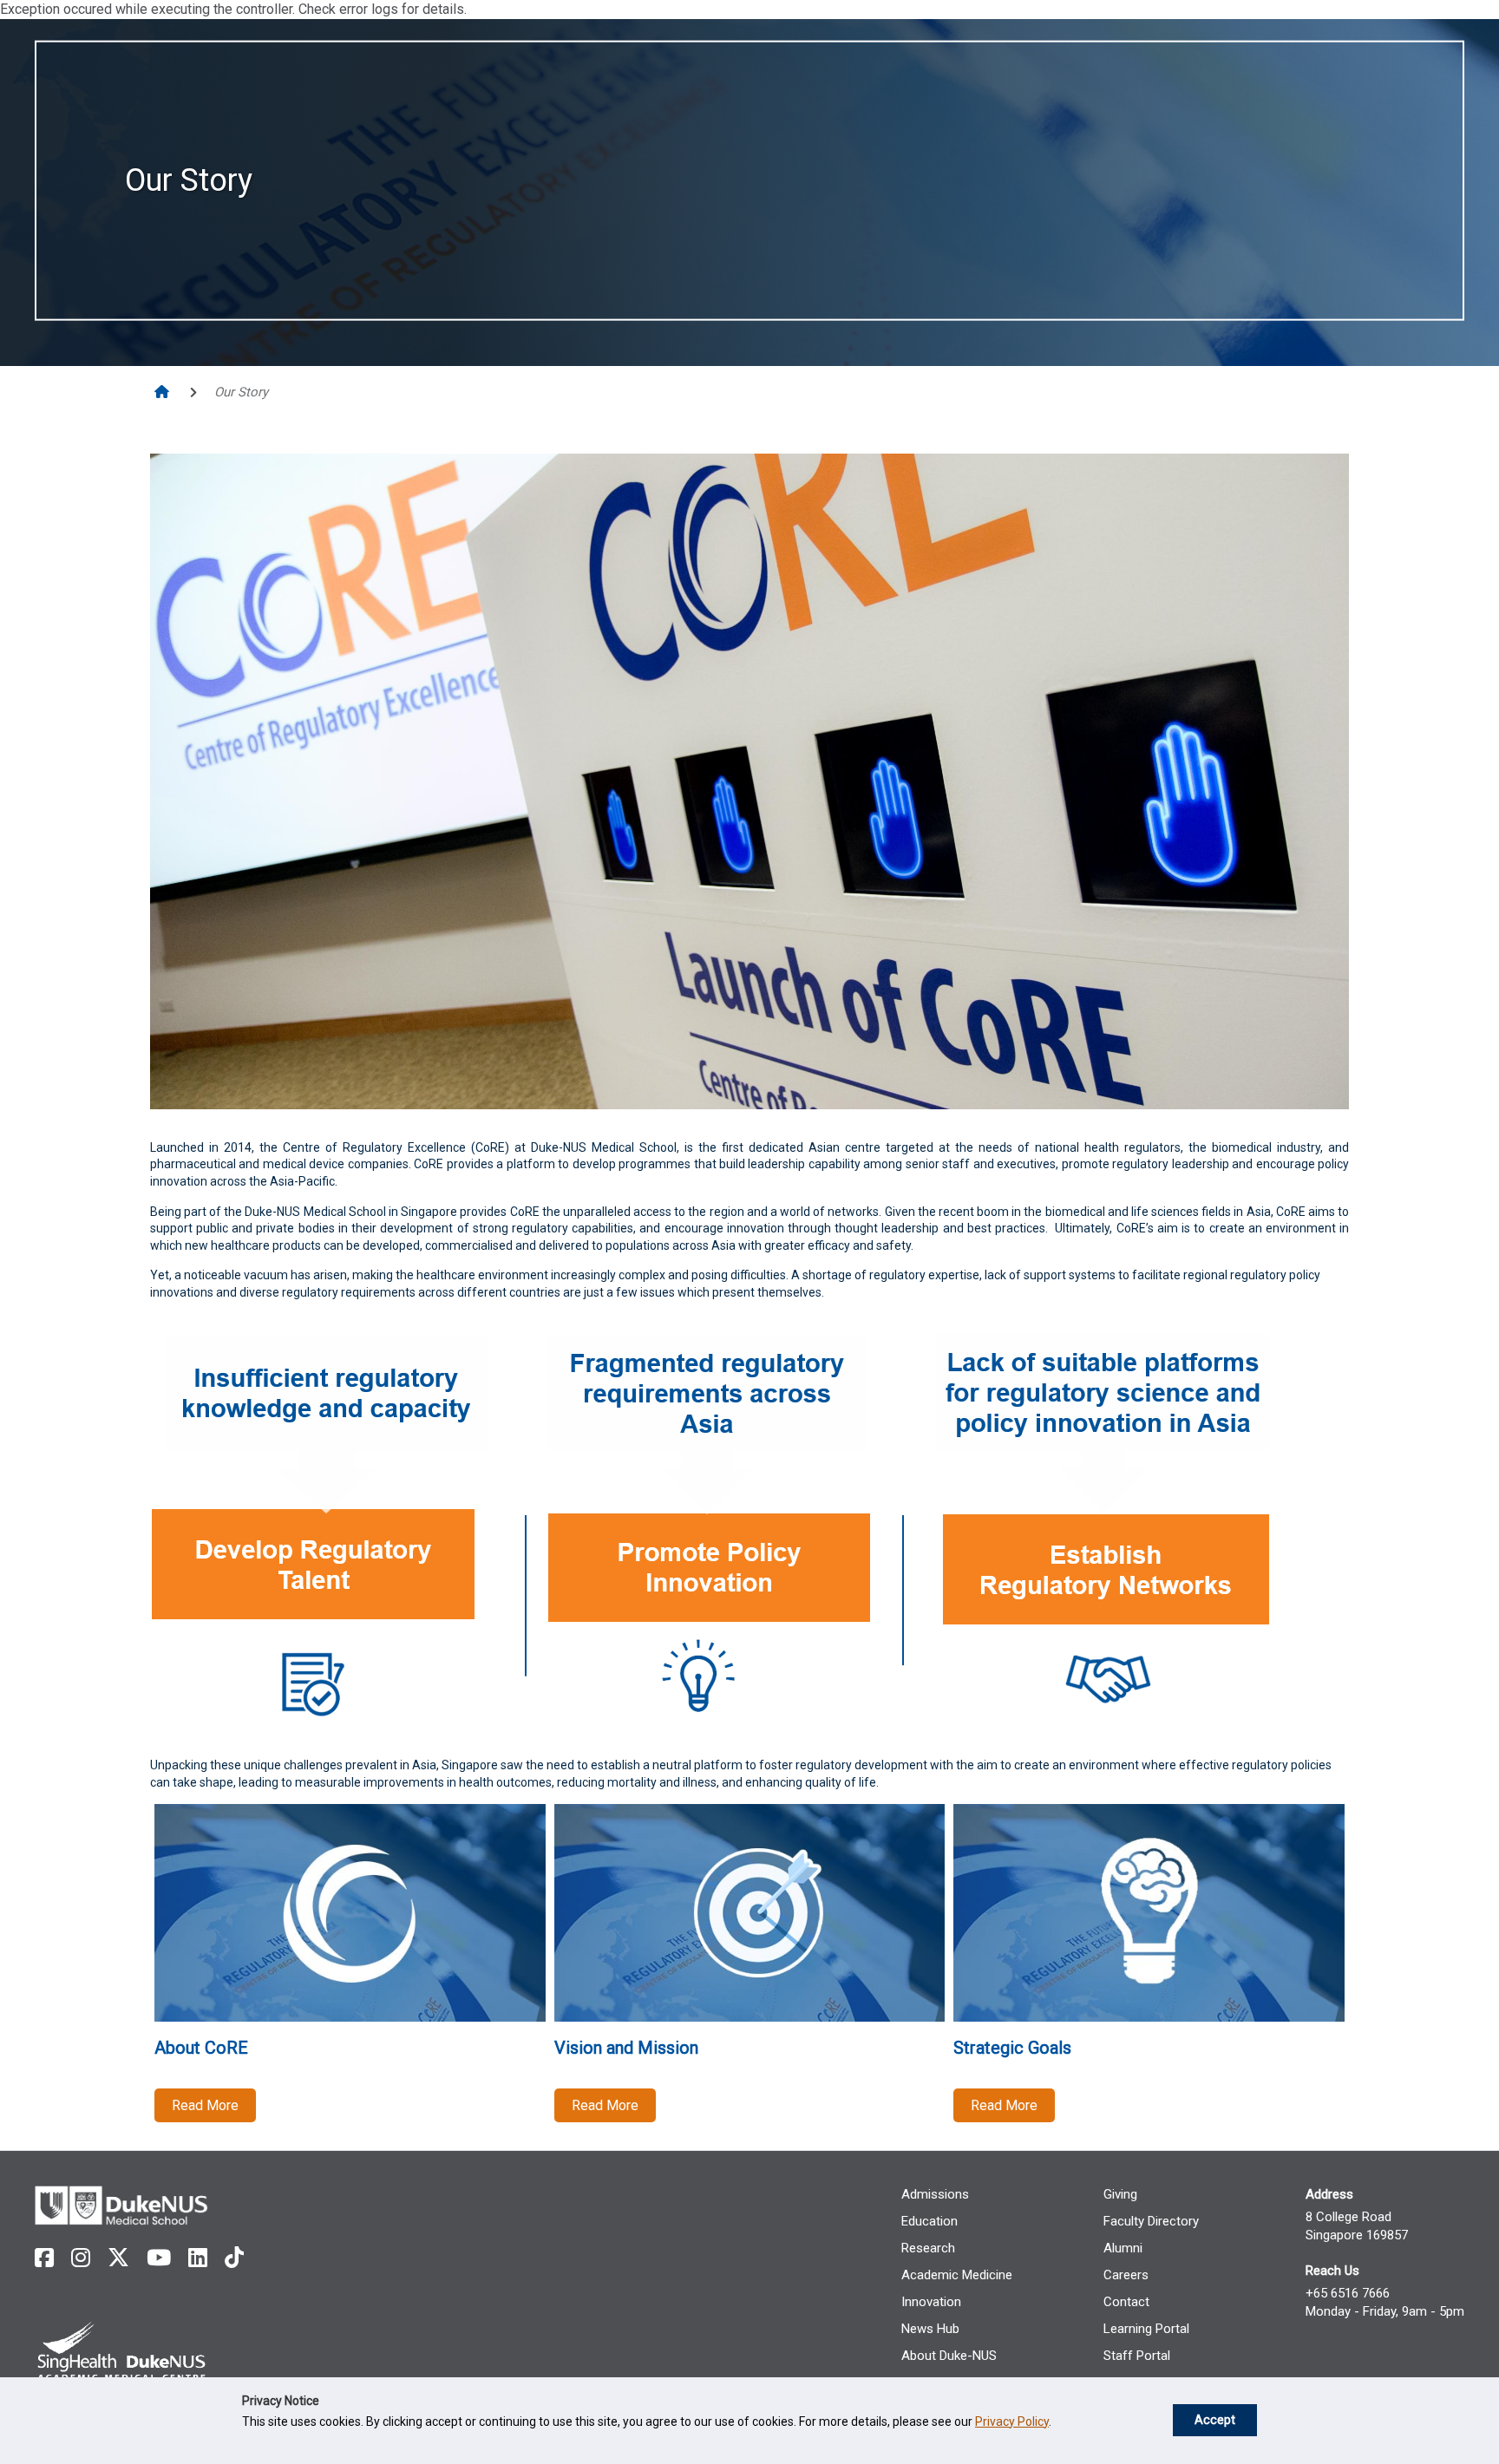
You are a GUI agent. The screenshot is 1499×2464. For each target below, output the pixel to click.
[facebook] (44, 2258)
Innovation (931, 2302)
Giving (1120, 2194)
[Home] (164, 392)
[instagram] (81, 2258)
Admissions (935, 2194)
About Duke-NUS (949, 2356)
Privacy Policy (1012, 2422)
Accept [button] (1215, 2420)
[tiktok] (234, 2258)
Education (930, 2221)
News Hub (930, 2329)
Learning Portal (1146, 2329)
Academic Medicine (957, 2275)
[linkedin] (198, 2258)
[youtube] (159, 2258)
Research (928, 2248)
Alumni (1123, 2248)
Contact (1126, 2302)
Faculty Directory (1151, 2221)
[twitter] (118, 2258)
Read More (205, 2105)
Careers (1126, 2275)
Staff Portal (1137, 2356)
